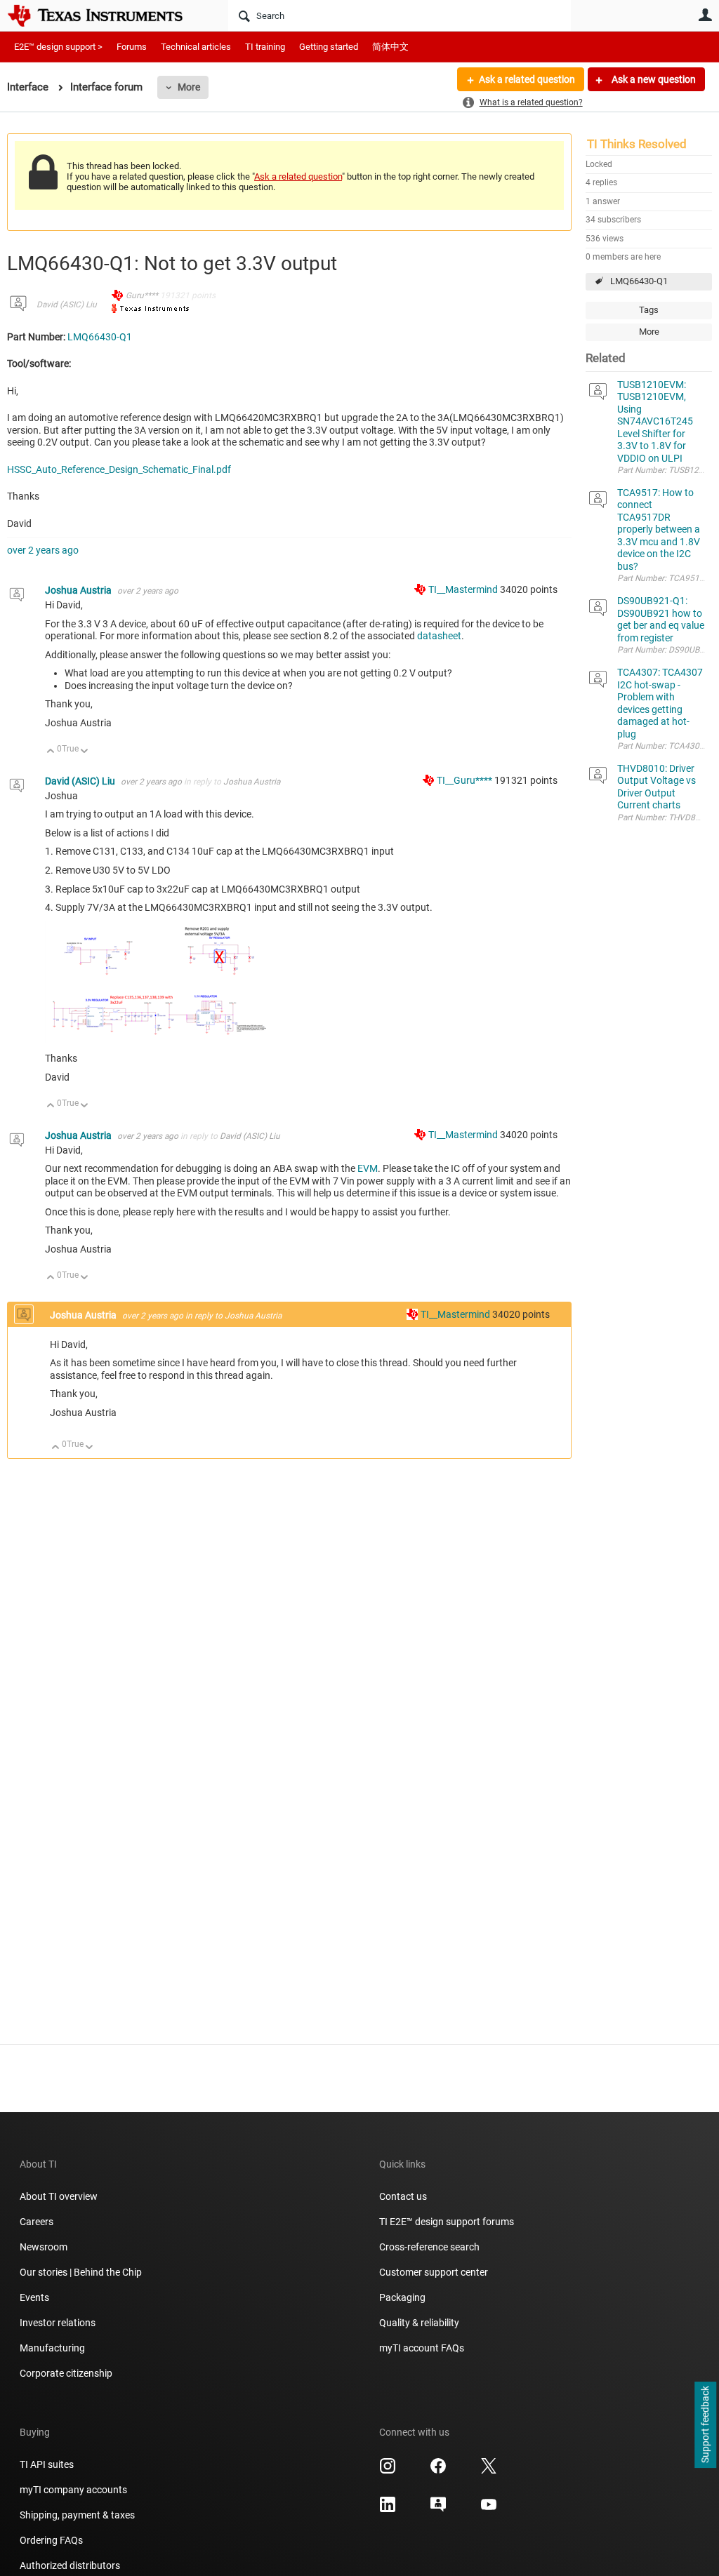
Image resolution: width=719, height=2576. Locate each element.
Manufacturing (52, 2348)
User (705, 15)
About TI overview (59, 2196)
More (189, 87)
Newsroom (44, 2247)
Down (85, 752)
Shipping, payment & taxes (77, 2515)
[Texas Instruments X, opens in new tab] (489, 2471)
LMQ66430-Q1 (639, 281)
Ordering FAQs (51, 2540)
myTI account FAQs (422, 2348)
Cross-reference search (429, 2247)
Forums (132, 47)
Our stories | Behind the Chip (81, 2272)
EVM (368, 1168)
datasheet (439, 636)
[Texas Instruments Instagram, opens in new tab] (388, 2471)
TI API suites (47, 2464)
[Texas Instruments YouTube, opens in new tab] (489, 2509)
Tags (649, 310)
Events (34, 2297)
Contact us (403, 2196)
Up (51, 752)
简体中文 (390, 47)
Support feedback (705, 2425)
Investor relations (58, 2323)
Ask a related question (527, 79)
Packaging (402, 2297)
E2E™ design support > (58, 47)
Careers (37, 2222)
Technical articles (196, 47)
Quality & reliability (419, 2323)
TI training (265, 47)
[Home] (105, 15)
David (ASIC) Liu (67, 305)
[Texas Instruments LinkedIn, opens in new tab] (388, 2509)
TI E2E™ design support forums (447, 2222)
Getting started (329, 47)
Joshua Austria (79, 590)
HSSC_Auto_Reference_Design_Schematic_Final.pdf (119, 469)
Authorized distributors (70, 2565)
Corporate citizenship (66, 2373)
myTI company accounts (73, 2490)
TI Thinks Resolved (637, 144)
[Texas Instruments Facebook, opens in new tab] (438, 2471)
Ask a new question (653, 79)
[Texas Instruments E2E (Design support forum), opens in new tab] (438, 2509)
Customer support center (434, 2272)
